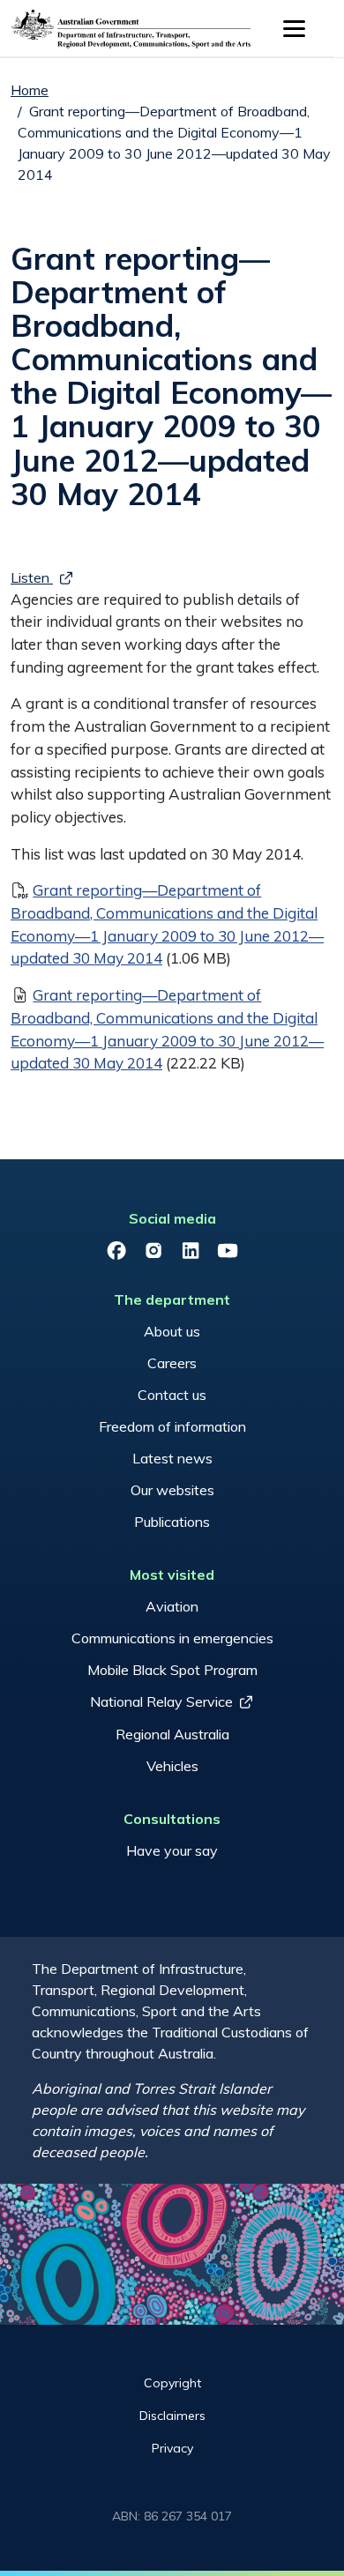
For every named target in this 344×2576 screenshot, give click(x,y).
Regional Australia (172, 1734)
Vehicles (172, 1766)
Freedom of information (172, 1426)
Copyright (172, 2383)
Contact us (172, 1395)
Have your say (172, 1850)
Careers (172, 1363)
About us (172, 1331)
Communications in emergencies (172, 1638)
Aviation (172, 1606)
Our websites (172, 1490)
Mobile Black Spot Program (172, 1670)
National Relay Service (161, 1701)
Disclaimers (172, 2416)
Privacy (172, 2448)
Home (30, 90)
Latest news (172, 1458)
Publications (172, 1522)
